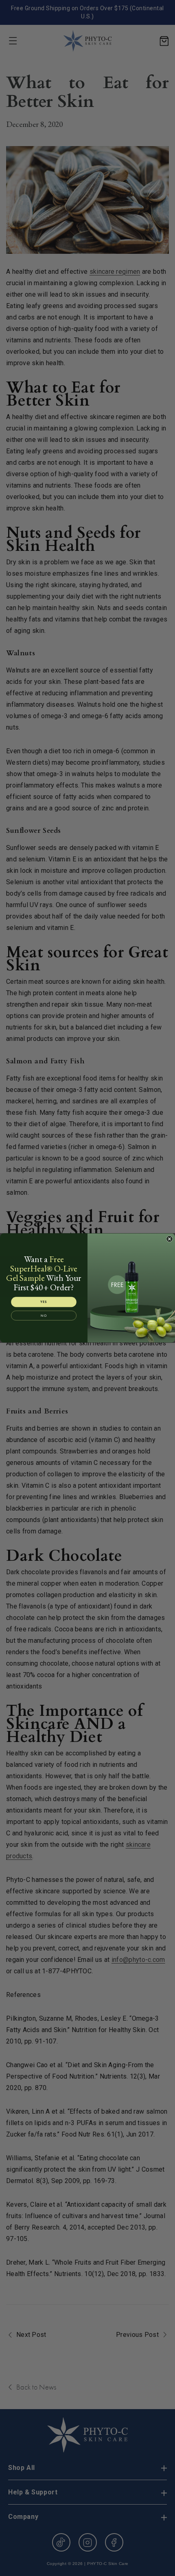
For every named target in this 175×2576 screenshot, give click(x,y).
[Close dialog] (170, 1239)
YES (44, 1302)
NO (44, 1316)
